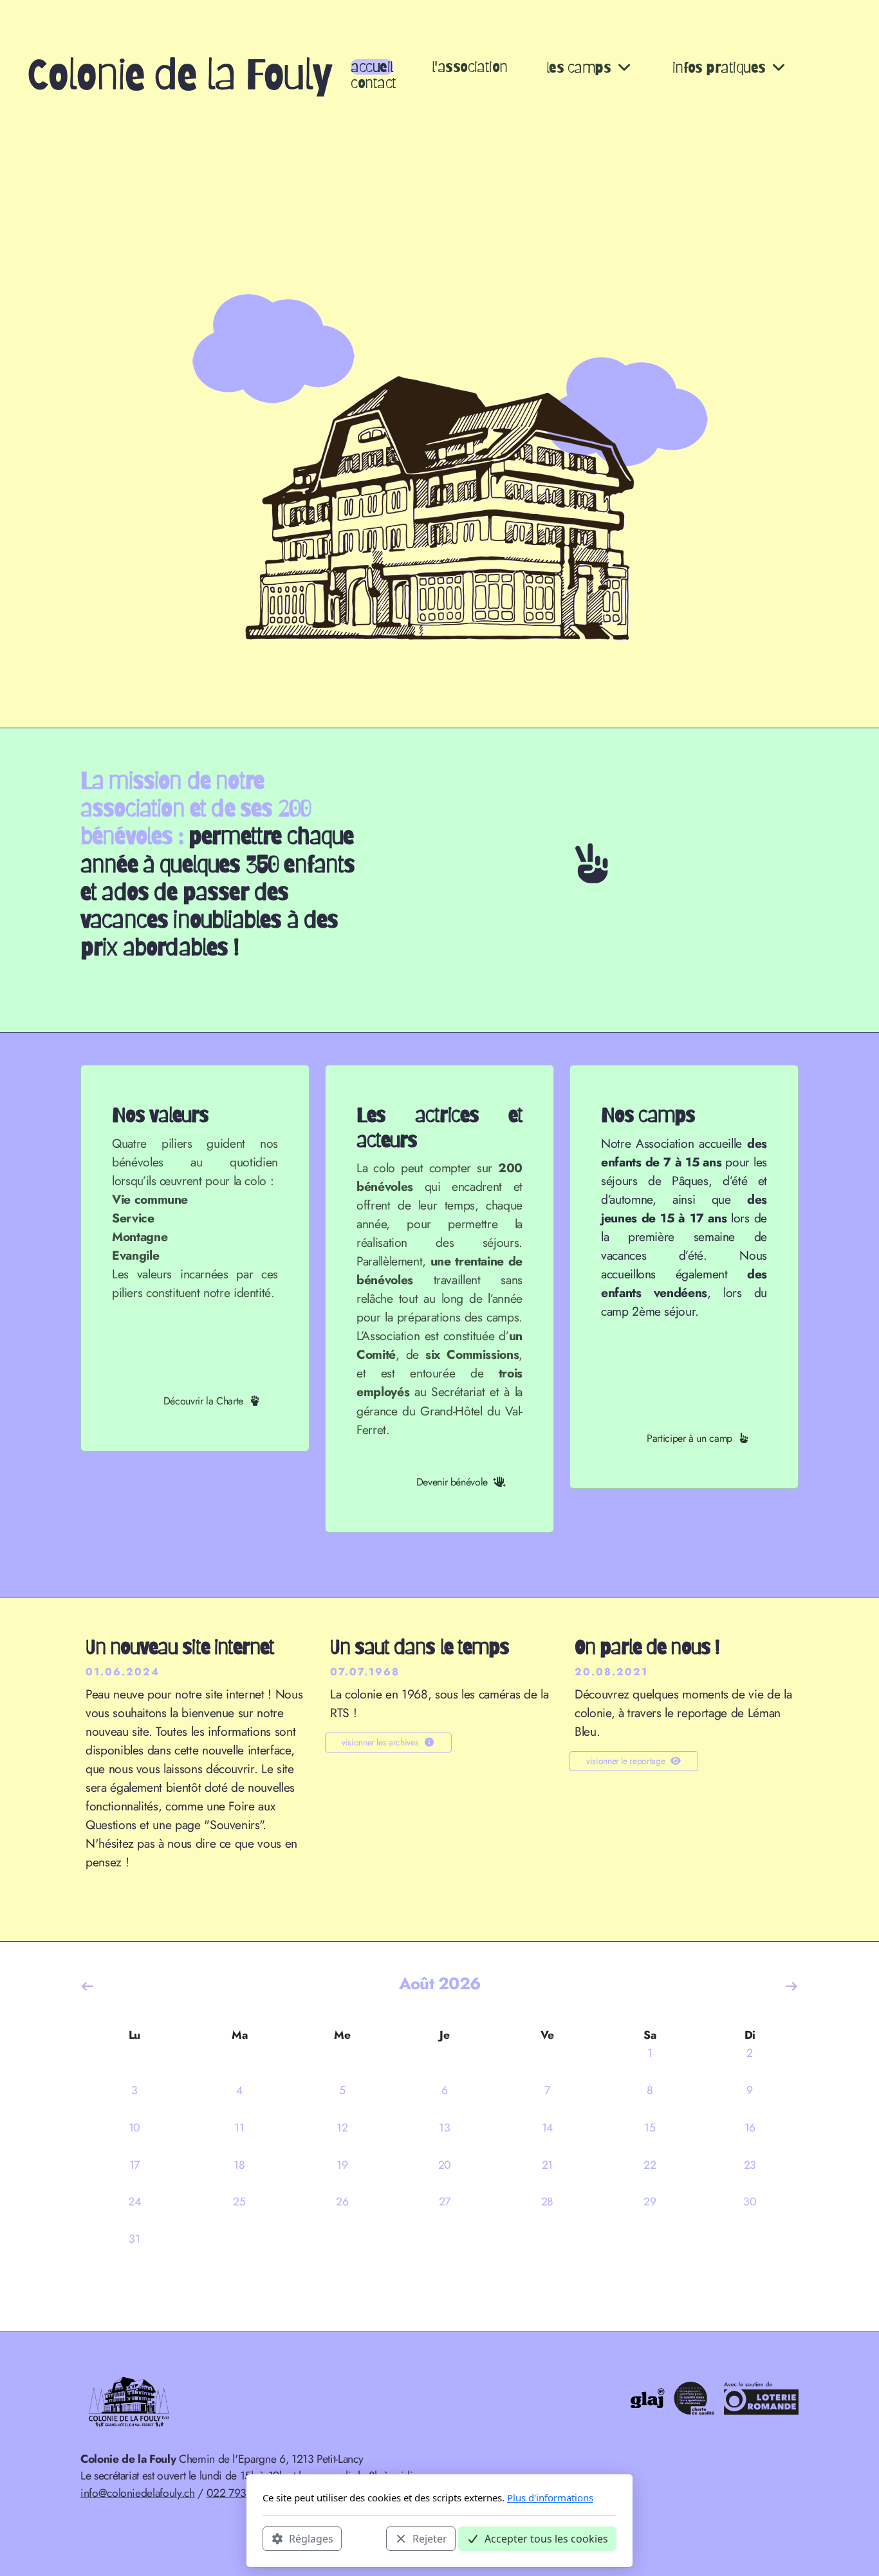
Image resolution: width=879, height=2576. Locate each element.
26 (342, 2202)
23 (750, 2165)
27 (445, 2202)
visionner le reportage (625, 1761)
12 (342, 2128)
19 (342, 2165)
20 (445, 2165)
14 (547, 2128)
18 (239, 2165)
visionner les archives (380, 1742)
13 (444, 2128)
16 (750, 2128)
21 (547, 2165)
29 (650, 2202)
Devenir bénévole (452, 1482)
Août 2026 (439, 1983)
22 (650, 2165)
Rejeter (430, 2538)
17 (134, 2165)
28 (547, 2202)
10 (134, 2128)
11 (239, 2128)
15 (650, 2128)
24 (134, 2202)
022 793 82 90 (242, 2493)
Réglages (311, 2538)
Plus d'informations (550, 2498)
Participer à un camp (689, 1438)
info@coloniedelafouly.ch (138, 2493)
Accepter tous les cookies (546, 2538)
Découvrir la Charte (203, 1401)
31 (134, 2239)
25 (239, 2202)
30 (750, 2202)
